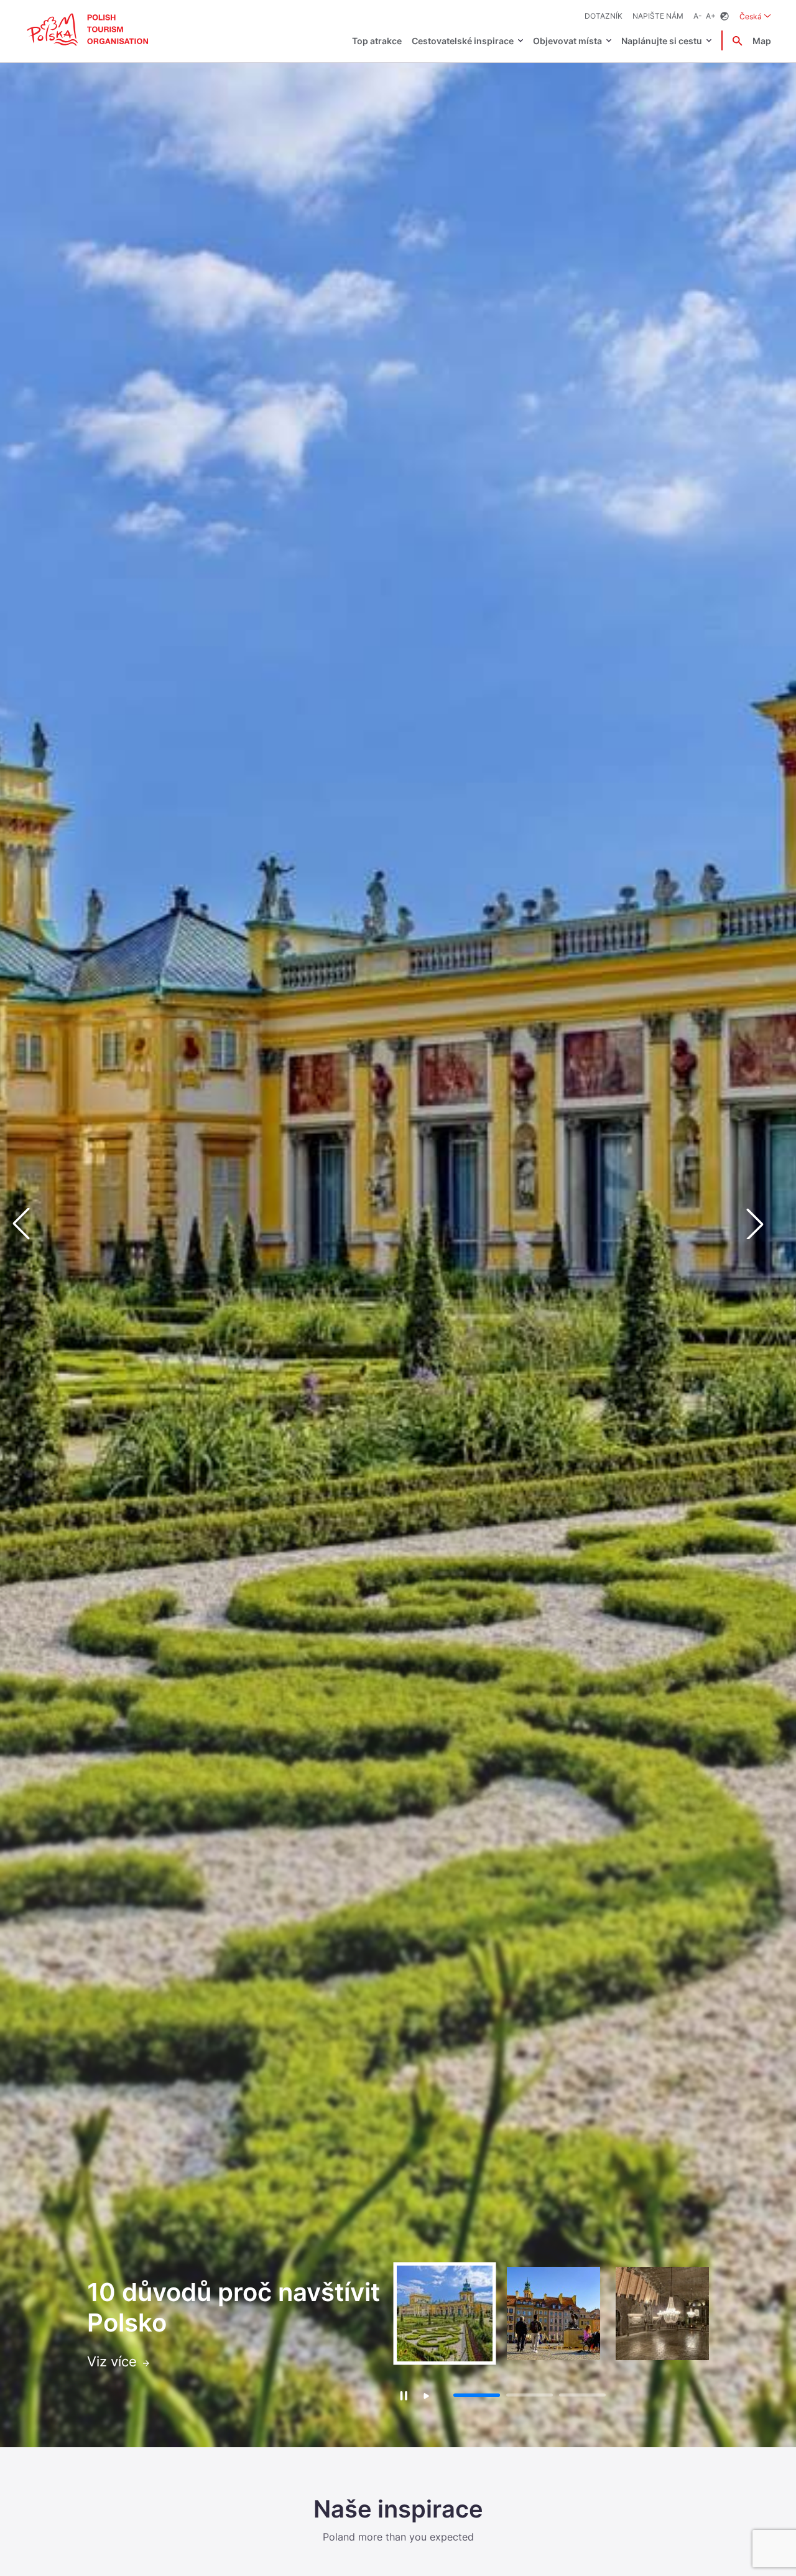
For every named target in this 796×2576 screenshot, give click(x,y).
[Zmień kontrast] (724, 16)
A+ (711, 16)
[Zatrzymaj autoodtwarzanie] (403, 2395)
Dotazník (604, 16)
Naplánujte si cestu (662, 41)
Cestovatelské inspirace (463, 41)
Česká (755, 16)
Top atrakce (377, 41)
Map (762, 41)
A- (698, 16)
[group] (445, 2313)
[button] (765, 1224)
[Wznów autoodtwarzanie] (426, 2397)
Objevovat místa (567, 41)
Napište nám (658, 16)
